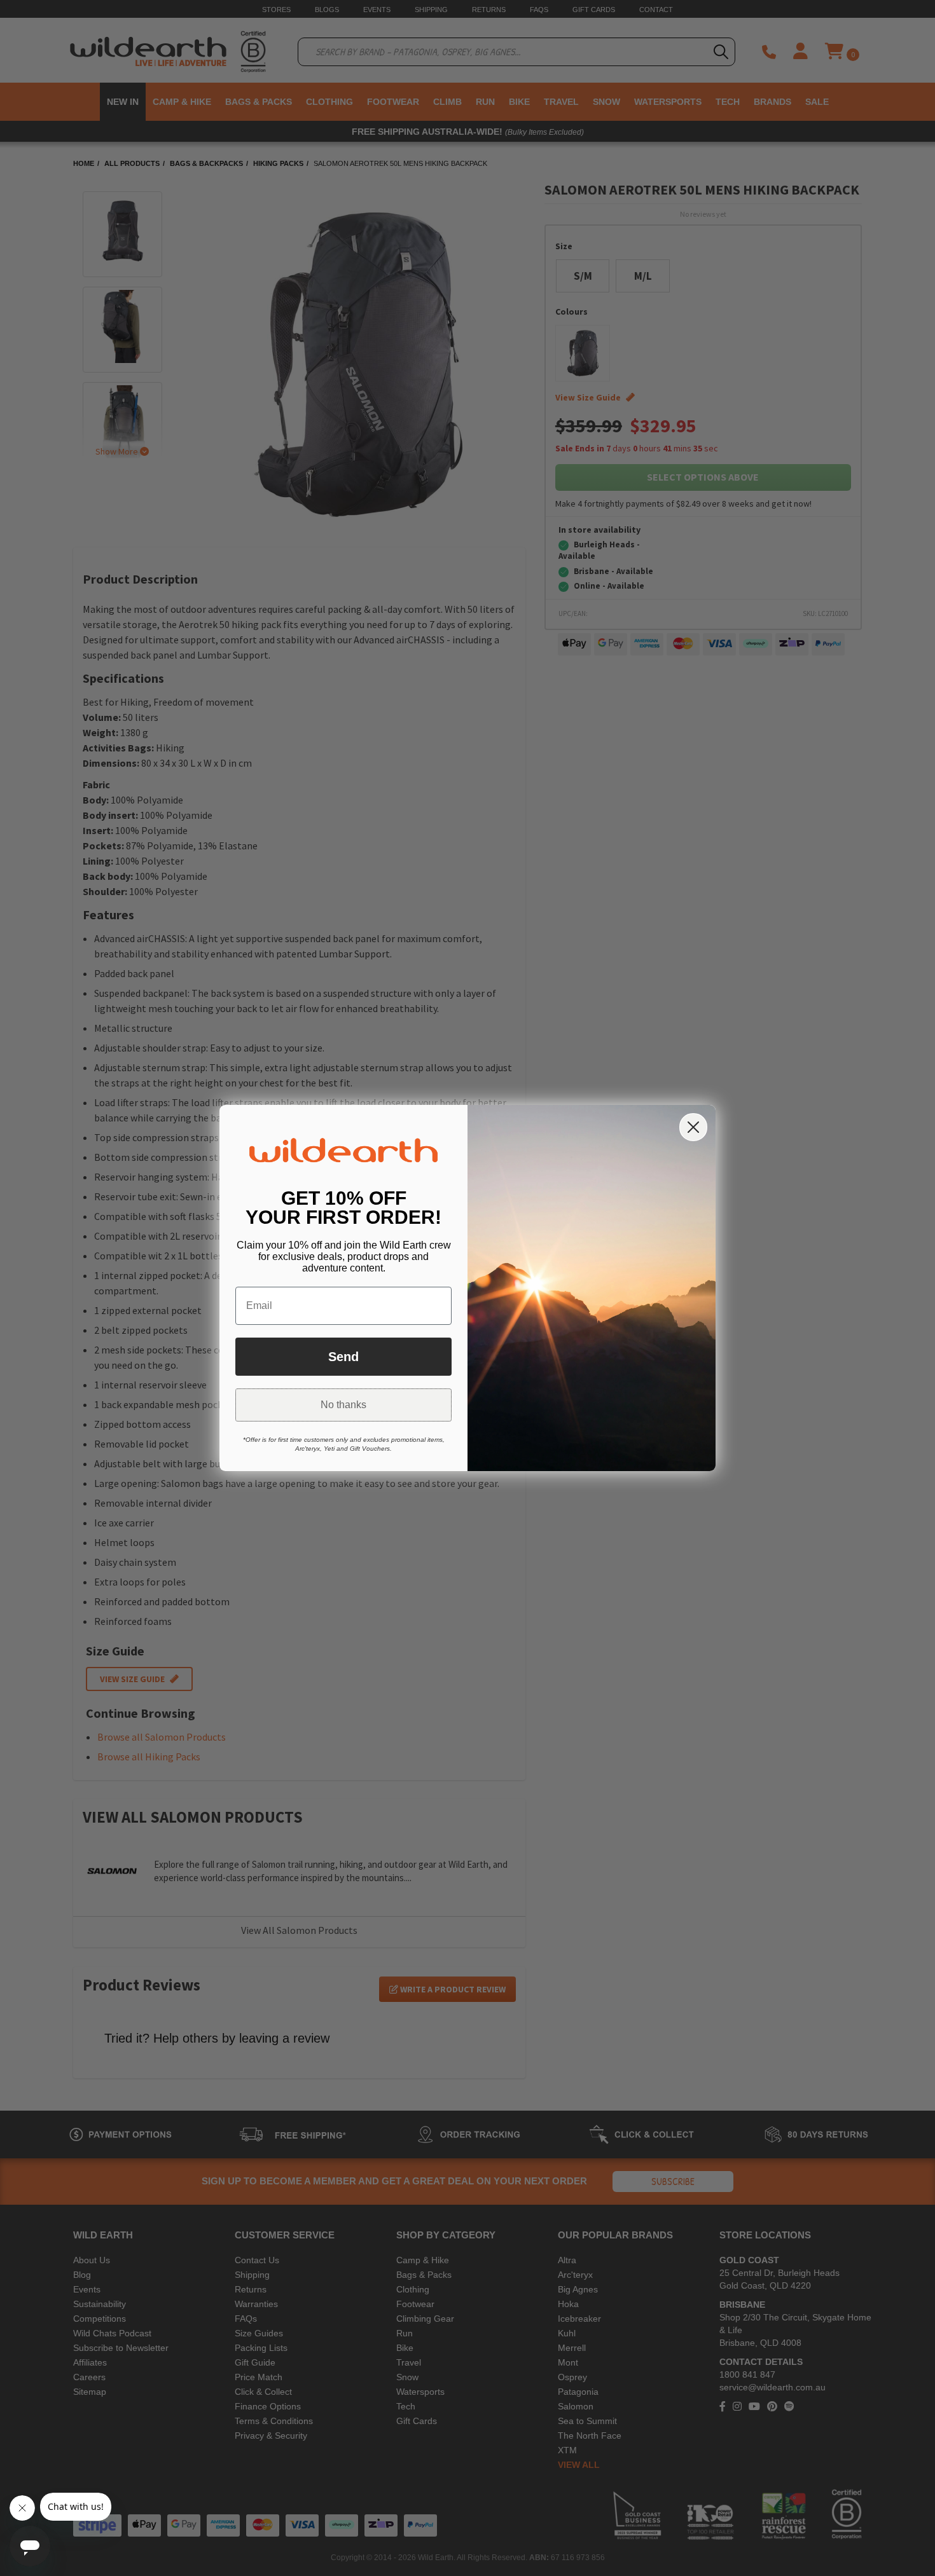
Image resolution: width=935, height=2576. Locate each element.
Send (343, 1357)
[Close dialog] (693, 1127)
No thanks (343, 1405)
